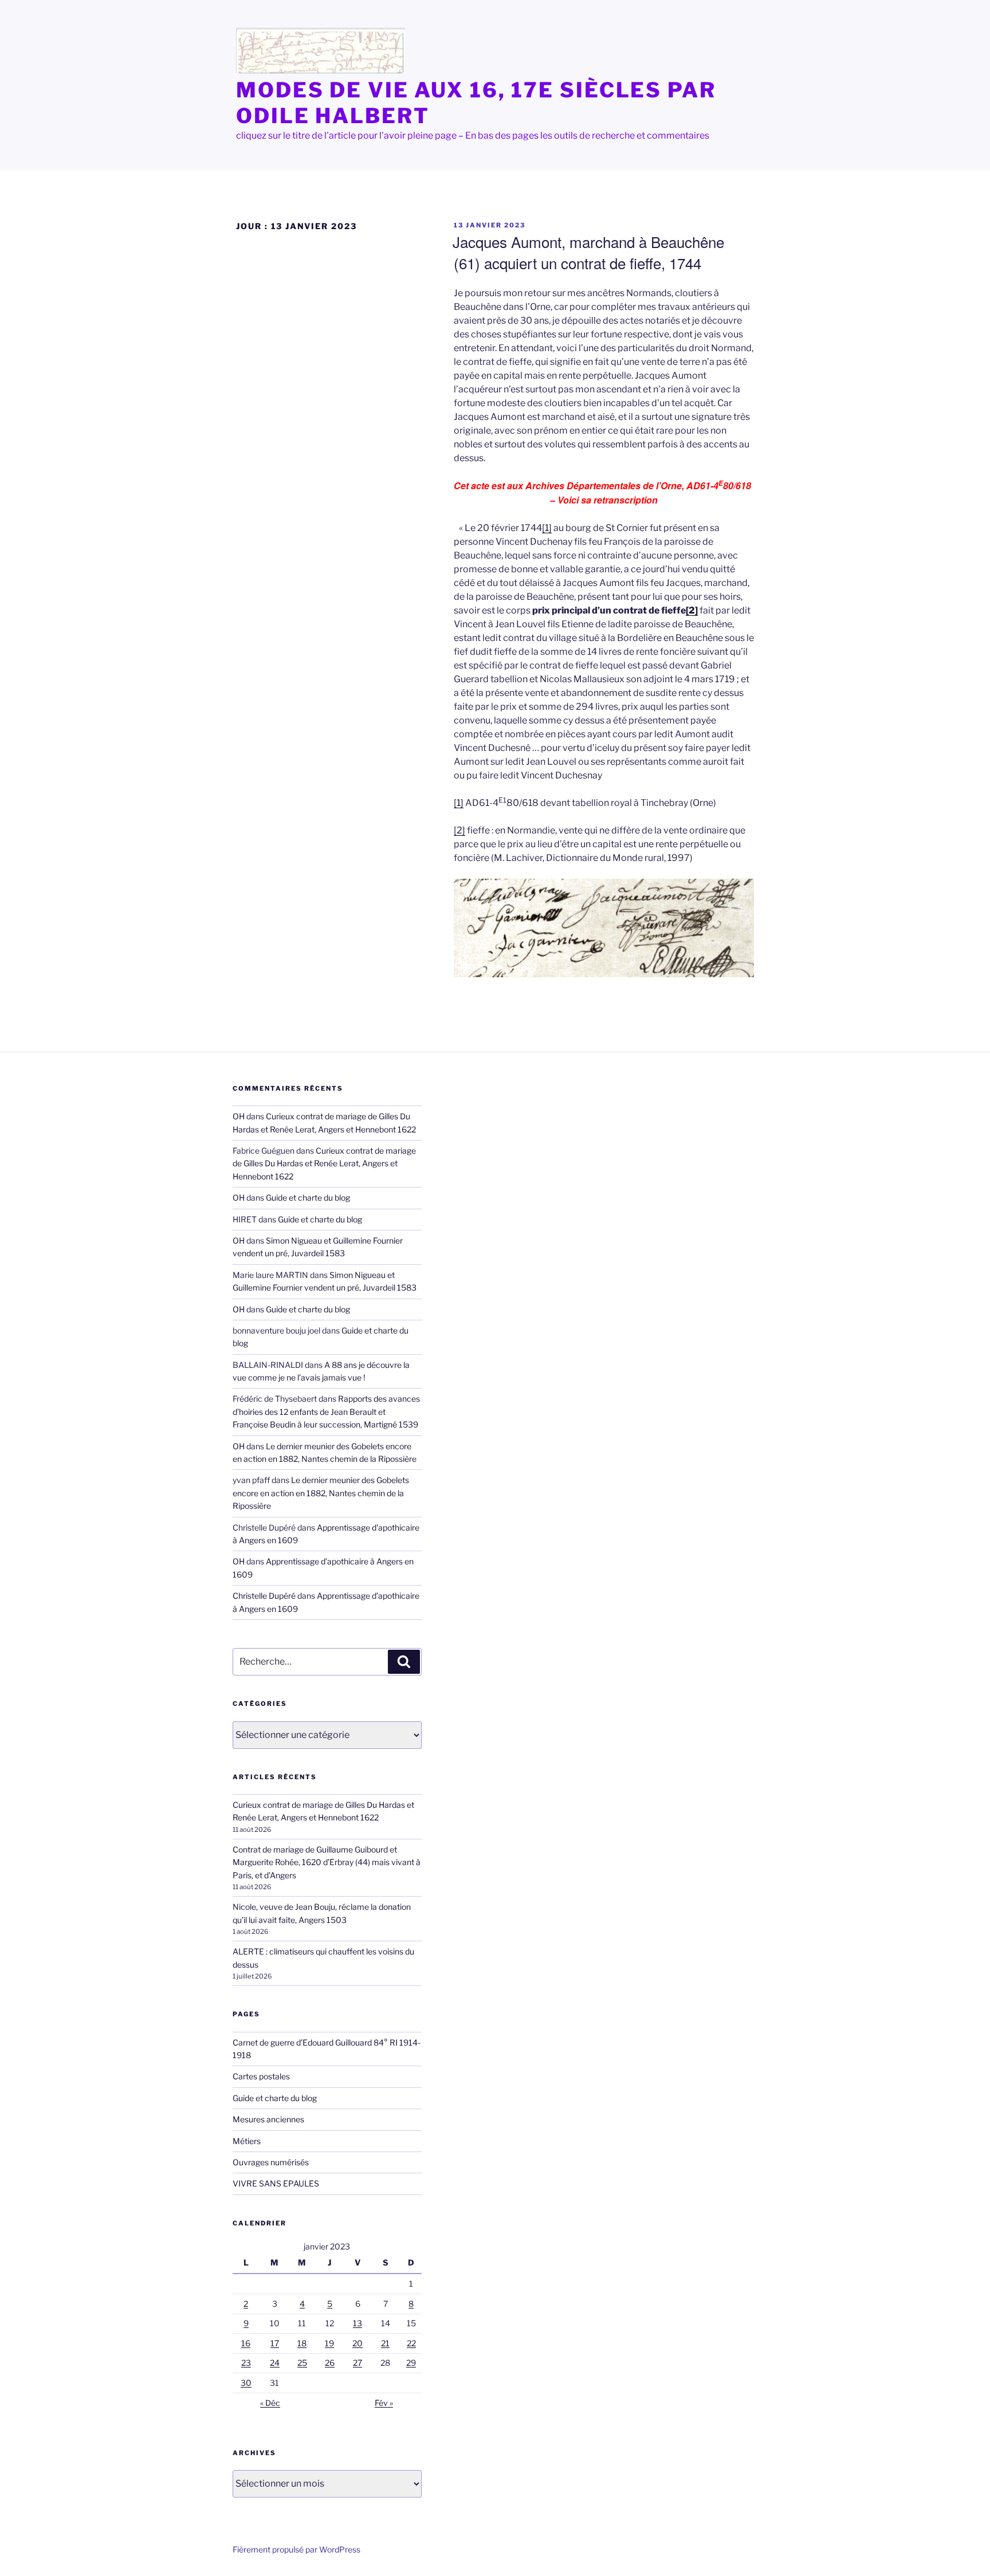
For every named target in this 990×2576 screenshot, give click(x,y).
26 (330, 2363)
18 (302, 2343)
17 (275, 2343)
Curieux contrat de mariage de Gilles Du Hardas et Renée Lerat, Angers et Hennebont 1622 (324, 1163)
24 (275, 2363)
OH (239, 1116)
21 (385, 2343)
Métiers (247, 2141)
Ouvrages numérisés (271, 2162)
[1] (547, 528)
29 (411, 2363)
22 (411, 2343)
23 (246, 2363)
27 (357, 2363)
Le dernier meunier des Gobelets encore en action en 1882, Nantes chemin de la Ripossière (321, 1493)
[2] (692, 610)
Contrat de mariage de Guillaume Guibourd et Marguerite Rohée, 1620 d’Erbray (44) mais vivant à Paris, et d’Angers (327, 1862)
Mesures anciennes (268, 2119)
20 (357, 2343)
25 (302, 2363)
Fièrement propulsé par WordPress (296, 2549)
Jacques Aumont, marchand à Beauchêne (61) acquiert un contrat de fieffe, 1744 (588, 252)
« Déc (270, 2403)
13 (357, 2323)
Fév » (384, 2403)
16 (246, 2343)
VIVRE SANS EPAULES (276, 2183)
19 (329, 2343)
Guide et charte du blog (308, 1197)
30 (246, 2383)
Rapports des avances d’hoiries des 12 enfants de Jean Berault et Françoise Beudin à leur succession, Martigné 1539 (326, 1411)
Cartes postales (261, 2076)
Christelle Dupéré (264, 1596)
